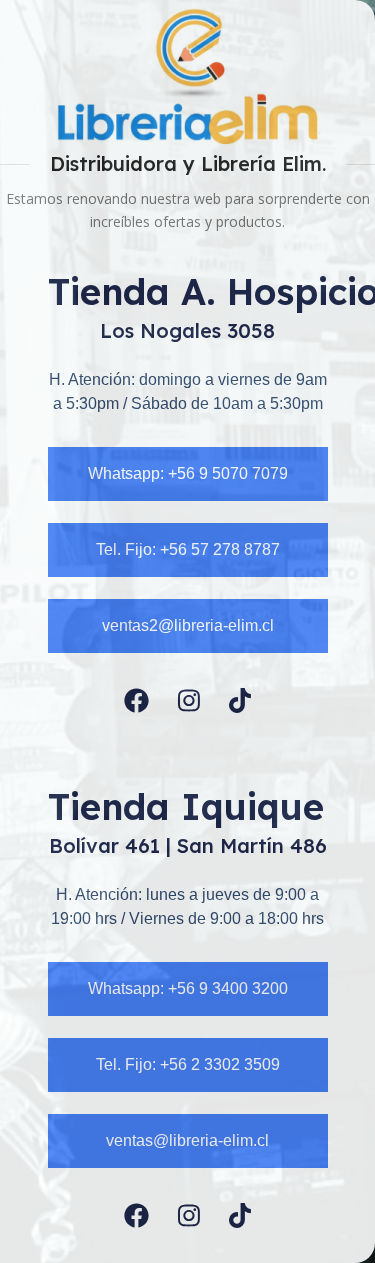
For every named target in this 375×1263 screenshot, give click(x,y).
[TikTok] (240, 700)
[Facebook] (136, 700)
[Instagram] (189, 700)
